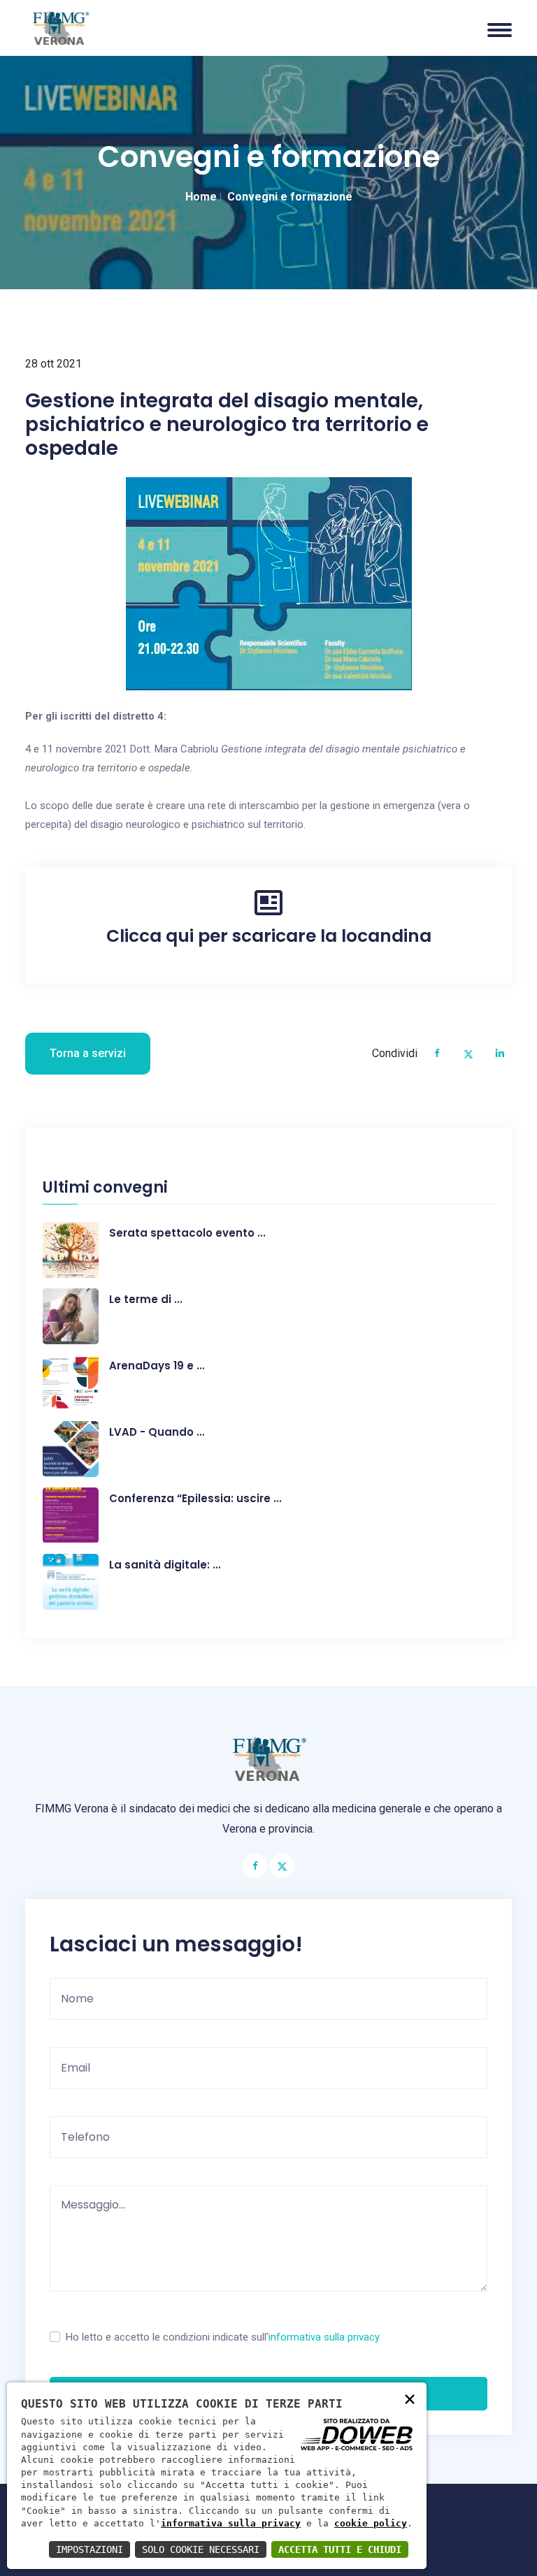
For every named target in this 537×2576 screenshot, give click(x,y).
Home (201, 197)
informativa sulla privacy (324, 2337)
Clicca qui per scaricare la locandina (269, 936)
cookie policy (371, 2523)
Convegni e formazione (290, 197)
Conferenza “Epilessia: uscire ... (195, 1499)
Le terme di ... (146, 1300)
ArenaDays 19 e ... (157, 1366)
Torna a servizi (88, 1053)
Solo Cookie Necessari (201, 2549)
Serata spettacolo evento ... (187, 1233)
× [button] (410, 2398)
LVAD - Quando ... (157, 1432)
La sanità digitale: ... (165, 1565)
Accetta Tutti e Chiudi (340, 2549)
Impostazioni (89, 2549)
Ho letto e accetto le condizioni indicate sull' (223, 2337)
